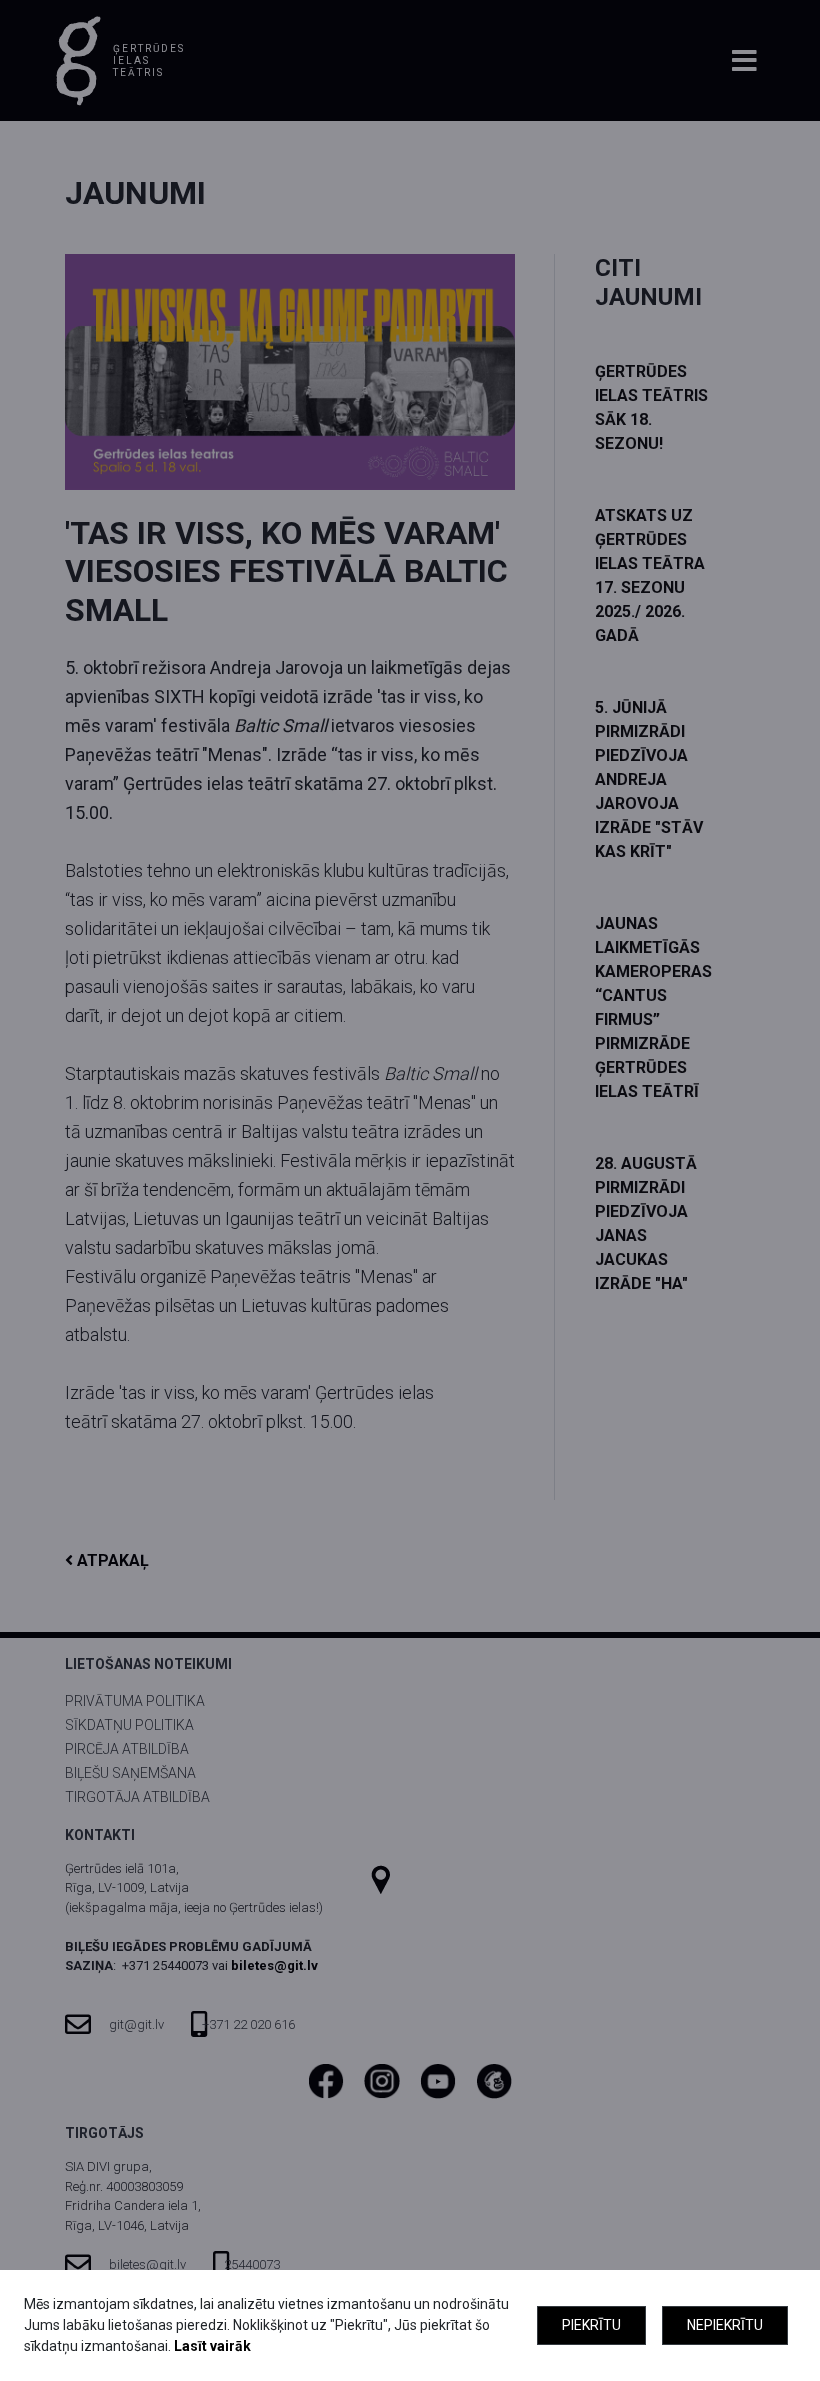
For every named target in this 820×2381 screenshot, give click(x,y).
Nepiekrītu (725, 2325)
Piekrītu (591, 2325)
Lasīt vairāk (212, 2346)
